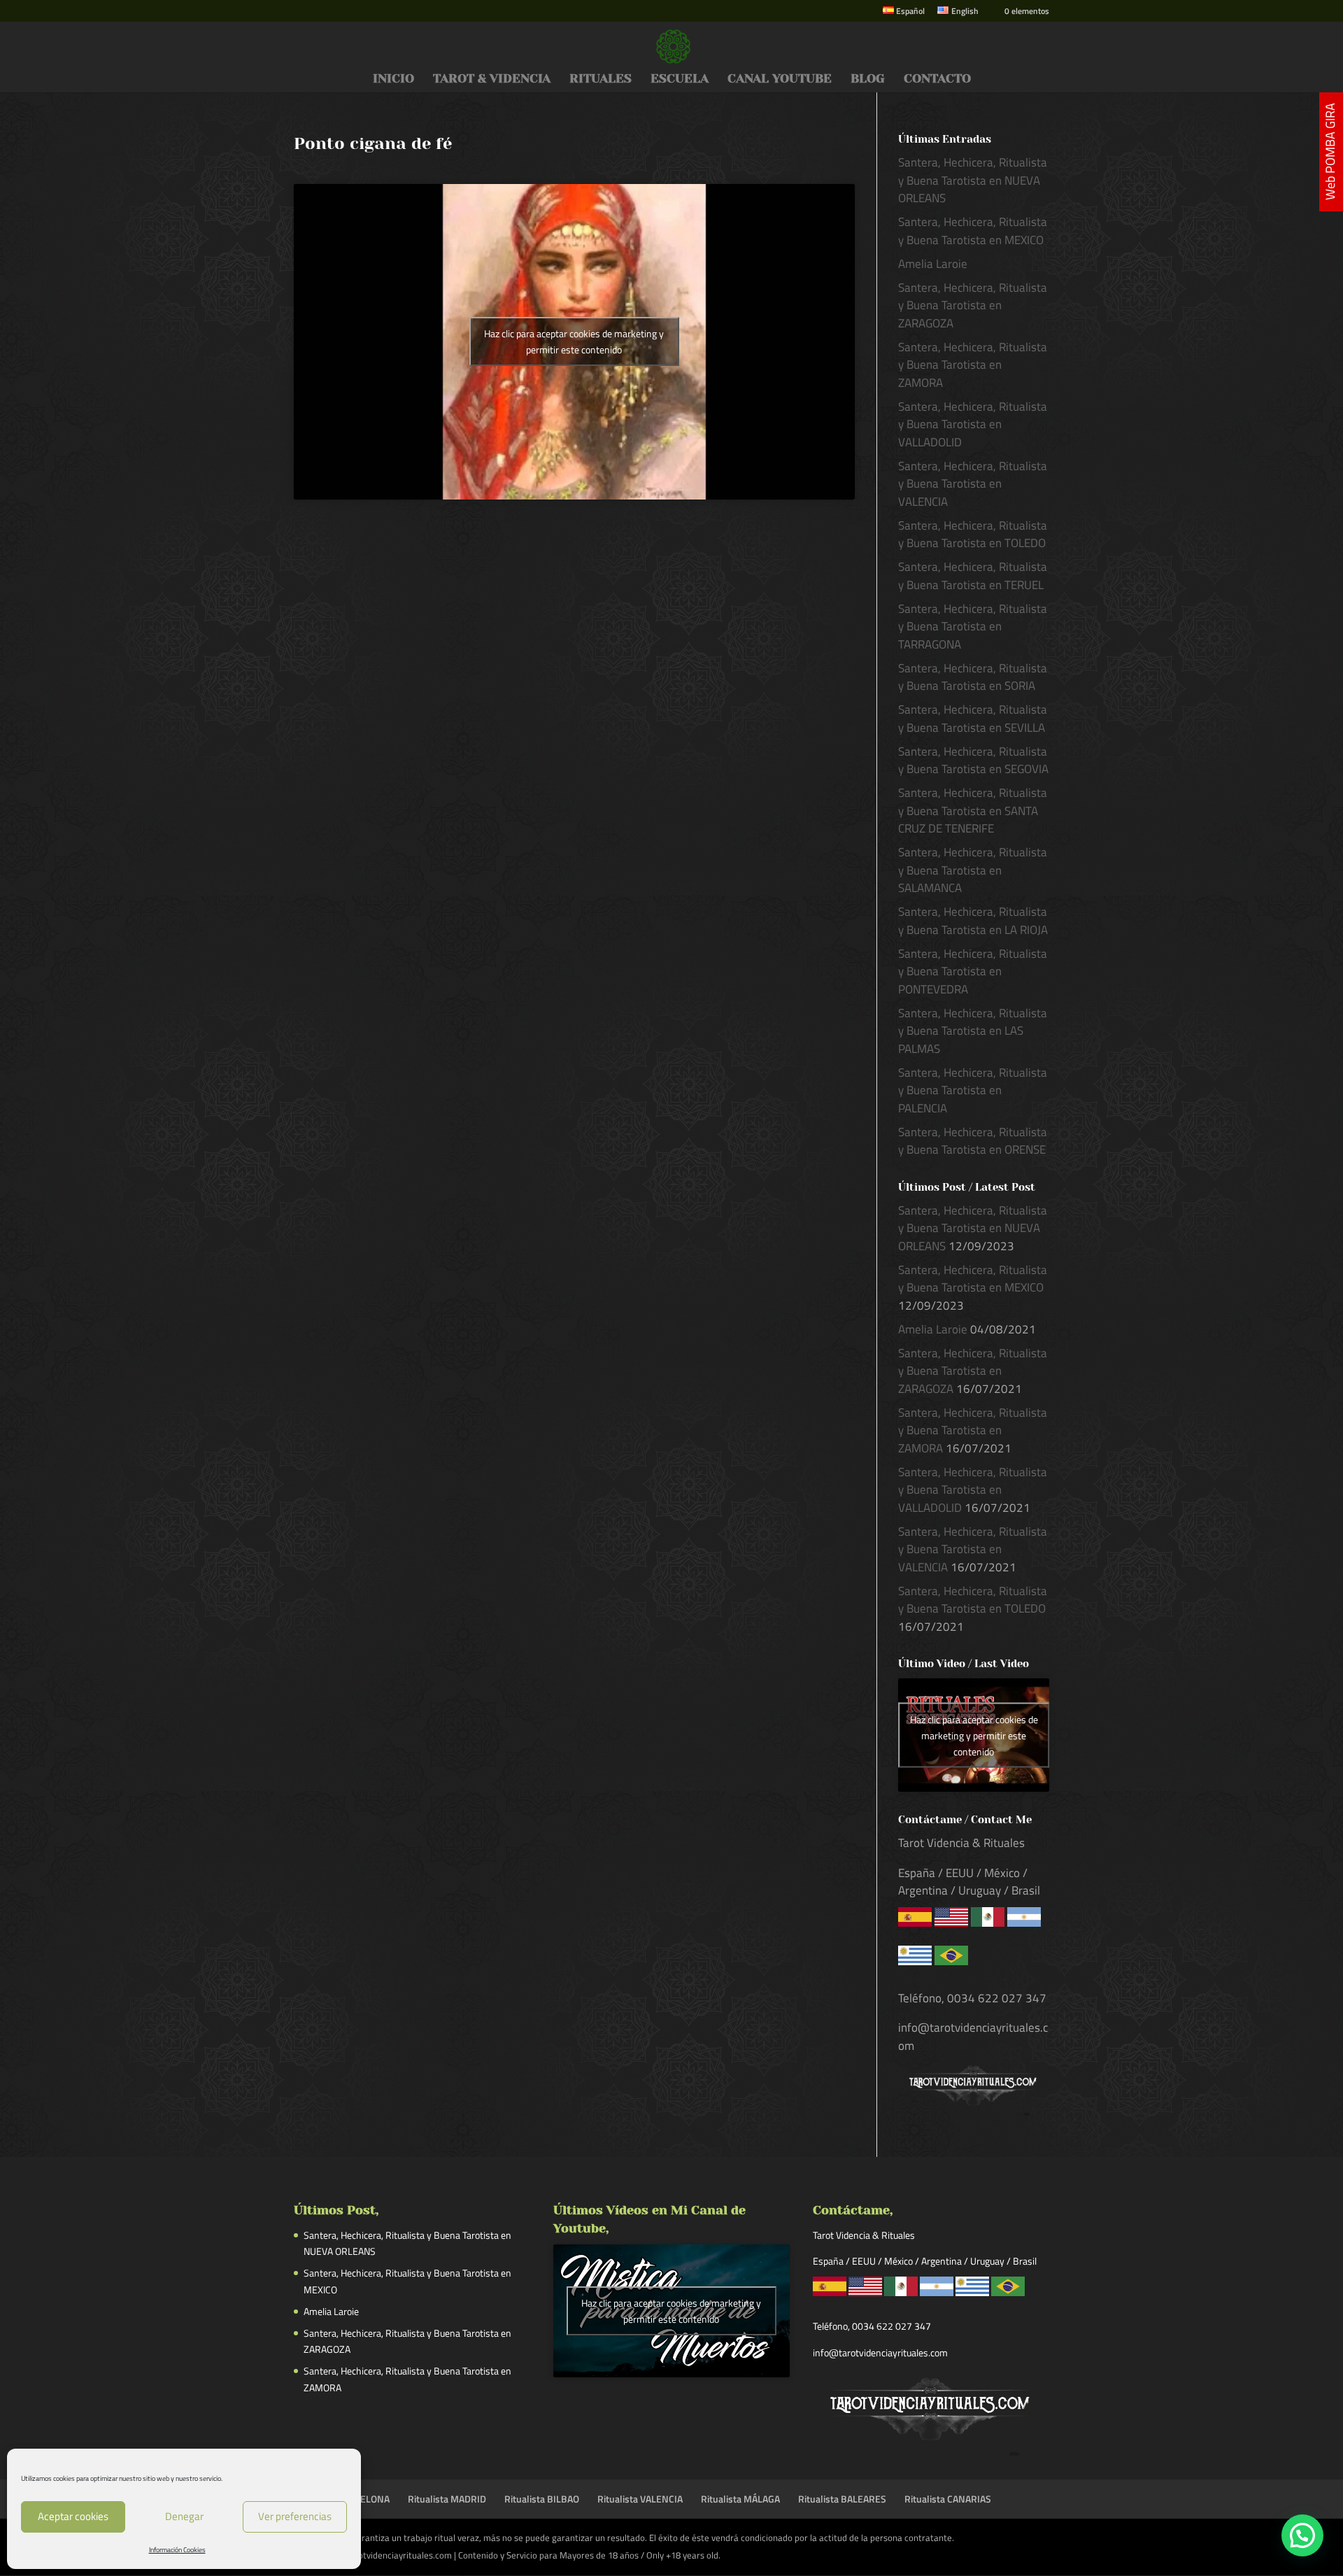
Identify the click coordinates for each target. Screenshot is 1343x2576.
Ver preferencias (295, 2516)
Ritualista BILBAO (542, 2499)
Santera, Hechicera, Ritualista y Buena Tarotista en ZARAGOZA (973, 305)
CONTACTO (937, 79)
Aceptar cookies (73, 2516)
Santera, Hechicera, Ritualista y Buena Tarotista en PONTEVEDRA (973, 971)
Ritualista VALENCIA (640, 2499)
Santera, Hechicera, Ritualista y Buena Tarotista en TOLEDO (973, 535)
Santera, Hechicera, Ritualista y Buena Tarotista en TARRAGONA (973, 627)
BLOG (868, 79)
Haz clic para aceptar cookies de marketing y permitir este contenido (574, 341)
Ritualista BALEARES (842, 2499)
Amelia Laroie (933, 264)
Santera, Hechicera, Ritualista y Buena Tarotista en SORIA (973, 677)
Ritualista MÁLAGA (740, 2499)
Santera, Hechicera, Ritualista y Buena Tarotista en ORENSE (973, 1141)
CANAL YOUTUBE (780, 79)
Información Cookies (177, 2550)
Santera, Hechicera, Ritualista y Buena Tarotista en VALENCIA (973, 484)
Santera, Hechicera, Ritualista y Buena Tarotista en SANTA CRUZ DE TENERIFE (973, 811)
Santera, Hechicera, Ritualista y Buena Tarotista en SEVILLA (973, 719)
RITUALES (601, 79)
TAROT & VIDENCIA (492, 79)
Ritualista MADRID (447, 2499)
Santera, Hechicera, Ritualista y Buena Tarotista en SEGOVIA (973, 760)
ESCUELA (680, 79)
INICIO (393, 79)
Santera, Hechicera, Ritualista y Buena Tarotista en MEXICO (973, 231)
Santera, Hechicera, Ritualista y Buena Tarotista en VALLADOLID (973, 424)
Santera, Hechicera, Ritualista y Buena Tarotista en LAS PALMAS (973, 1031)
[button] (1302, 2535)
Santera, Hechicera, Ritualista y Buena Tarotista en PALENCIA (973, 1090)
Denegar (184, 2516)
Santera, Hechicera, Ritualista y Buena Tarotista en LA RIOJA (973, 921)
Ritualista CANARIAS (948, 2499)
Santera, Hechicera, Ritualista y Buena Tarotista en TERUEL (973, 576)
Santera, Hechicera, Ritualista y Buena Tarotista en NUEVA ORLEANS (973, 180)
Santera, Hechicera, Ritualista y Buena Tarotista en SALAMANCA (973, 870)
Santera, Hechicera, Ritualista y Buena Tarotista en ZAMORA (973, 365)
